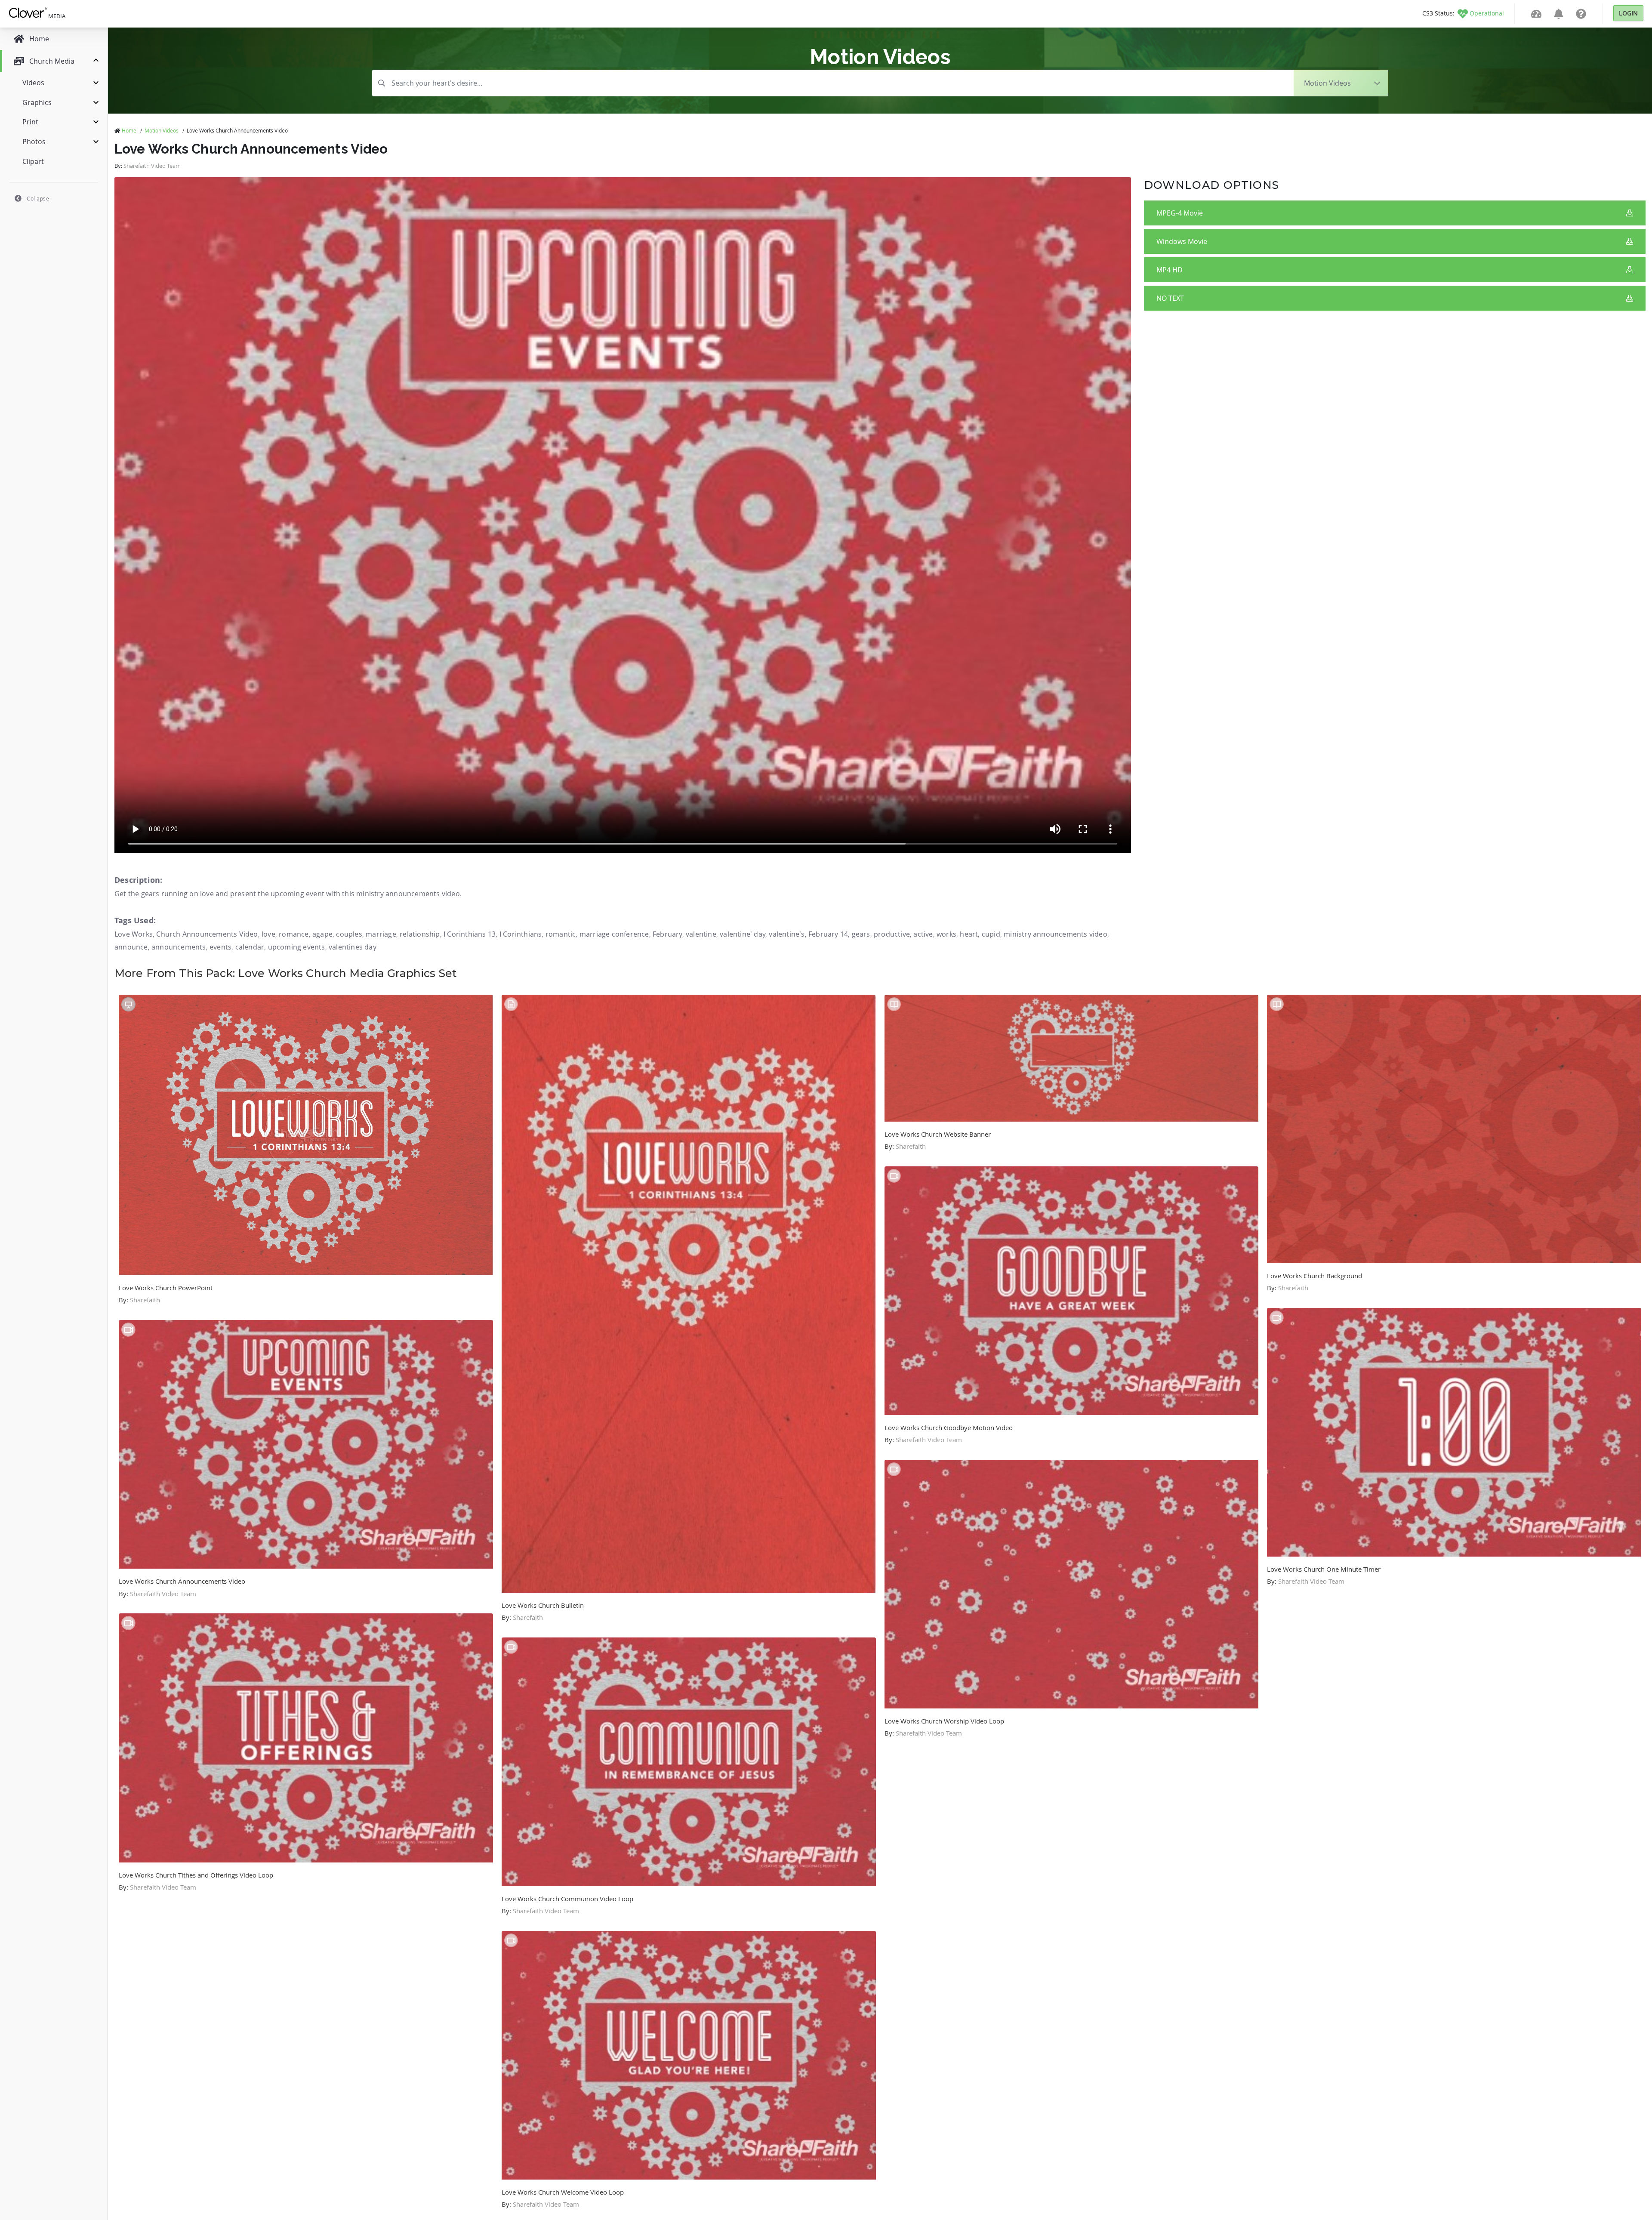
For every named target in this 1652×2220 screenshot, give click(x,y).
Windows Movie (1182, 241)
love (268, 934)
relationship (420, 934)
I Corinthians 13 (470, 934)
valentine (701, 934)
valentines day (353, 947)
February (667, 934)
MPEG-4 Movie (1180, 213)
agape (322, 934)
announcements (179, 947)
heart (969, 934)
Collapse (38, 198)
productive (892, 934)
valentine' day (743, 934)
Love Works (134, 934)
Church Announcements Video (207, 934)
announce (131, 947)
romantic (561, 934)
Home (129, 130)
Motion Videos (162, 130)
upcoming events (297, 947)
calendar (250, 947)
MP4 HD (1170, 270)
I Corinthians (521, 934)
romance (294, 934)
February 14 (828, 934)
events (220, 947)
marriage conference (614, 934)
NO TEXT (1170, 298)
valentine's (787, 934)
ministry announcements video (1056, 934)
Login (1628, 13)
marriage (381, 934)
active (923, 934)
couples (349, 934)
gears (861, 934)
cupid (991, 934)
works (946, 934)
